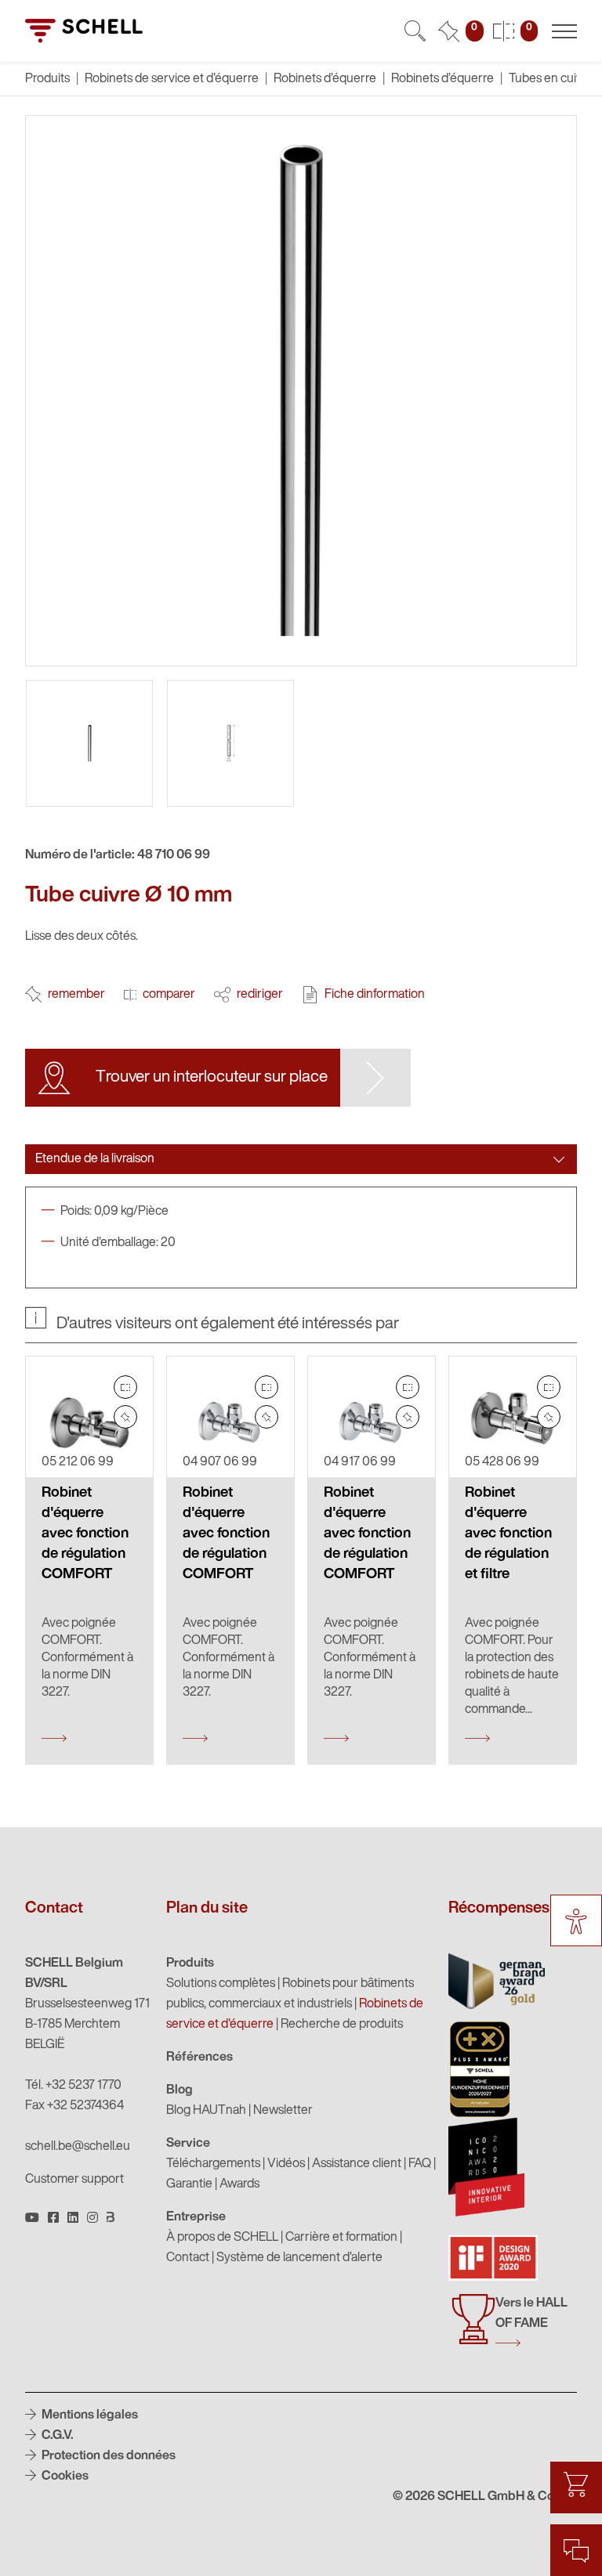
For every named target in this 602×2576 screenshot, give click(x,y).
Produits (190, 1964)
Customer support (74, 2180)
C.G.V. (56, 2436)
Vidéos (286, 2164)
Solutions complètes (221, 1984)
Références (199, 2058)
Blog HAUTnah (206, 2111)
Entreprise (196, 2217)
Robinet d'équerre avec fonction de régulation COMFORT (85, 1534)
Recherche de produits (342, 2025)
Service (188, 2144)
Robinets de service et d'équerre (172, 79)
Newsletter (283, 2111)
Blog (180, 2090)
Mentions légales (89, 2415)
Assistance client (357, 2164)
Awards (239, 2184)
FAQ (420, 2164)
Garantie (189, 2184)
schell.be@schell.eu (78, 2147)
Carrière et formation (341, 2238)
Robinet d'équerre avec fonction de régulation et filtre (508, 1534)
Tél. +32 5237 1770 (73, 2086)
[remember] (125, 1417)
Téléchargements (213, 2164)
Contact (188, 2258)
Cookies (64, 2477)
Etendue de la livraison (95, 1159)
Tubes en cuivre (551, 79)
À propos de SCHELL (222, 2238)
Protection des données (107, 2456)
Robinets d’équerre (325, 79)
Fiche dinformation (375, 995)
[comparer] (125, 1387)
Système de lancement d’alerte (299, 2258)
